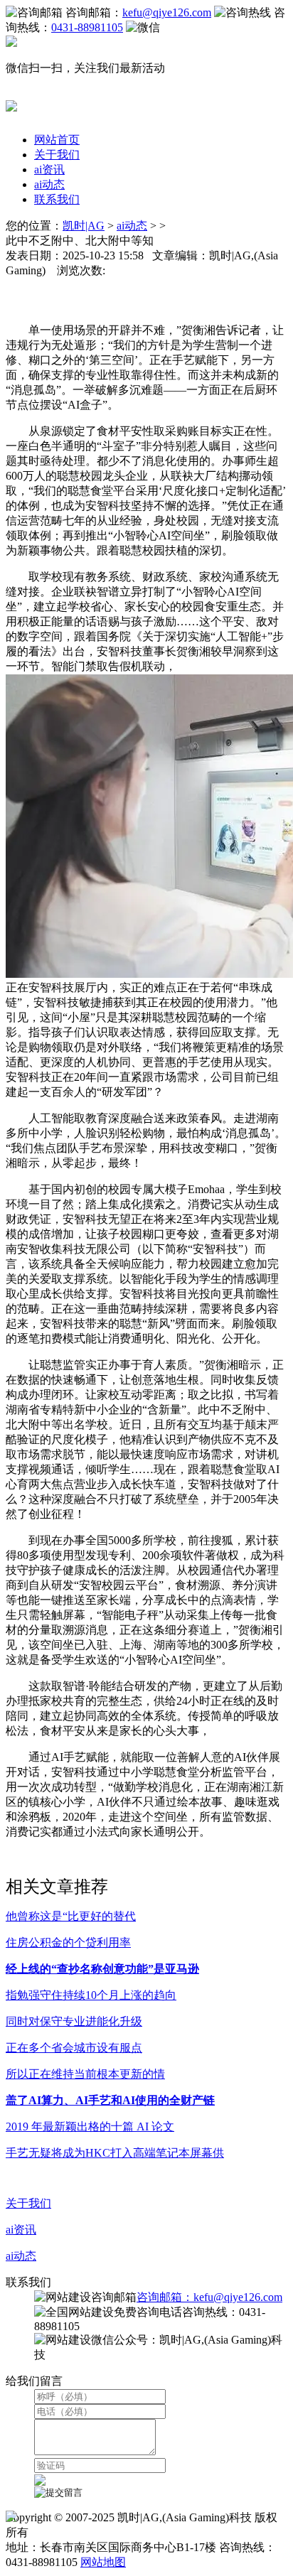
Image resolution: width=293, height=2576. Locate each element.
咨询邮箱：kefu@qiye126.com (209, 2297)
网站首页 (57, 140)
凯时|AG (84, 226)
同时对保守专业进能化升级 (74, 2021)
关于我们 (57, 155)
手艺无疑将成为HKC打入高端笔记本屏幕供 (115, 2153)
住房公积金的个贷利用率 (68, 1942)
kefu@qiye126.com (167, 12)
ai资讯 (49, 169)
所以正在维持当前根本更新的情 (85, 2074)
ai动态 (49, 184)
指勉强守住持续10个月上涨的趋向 (91, 1995)
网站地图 (103, 2562)
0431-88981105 (87, 27)
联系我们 (57, 199)
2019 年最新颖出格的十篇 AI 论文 (90, 2127)
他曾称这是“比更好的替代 (71, 1916)
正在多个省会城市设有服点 (74, 2048)
